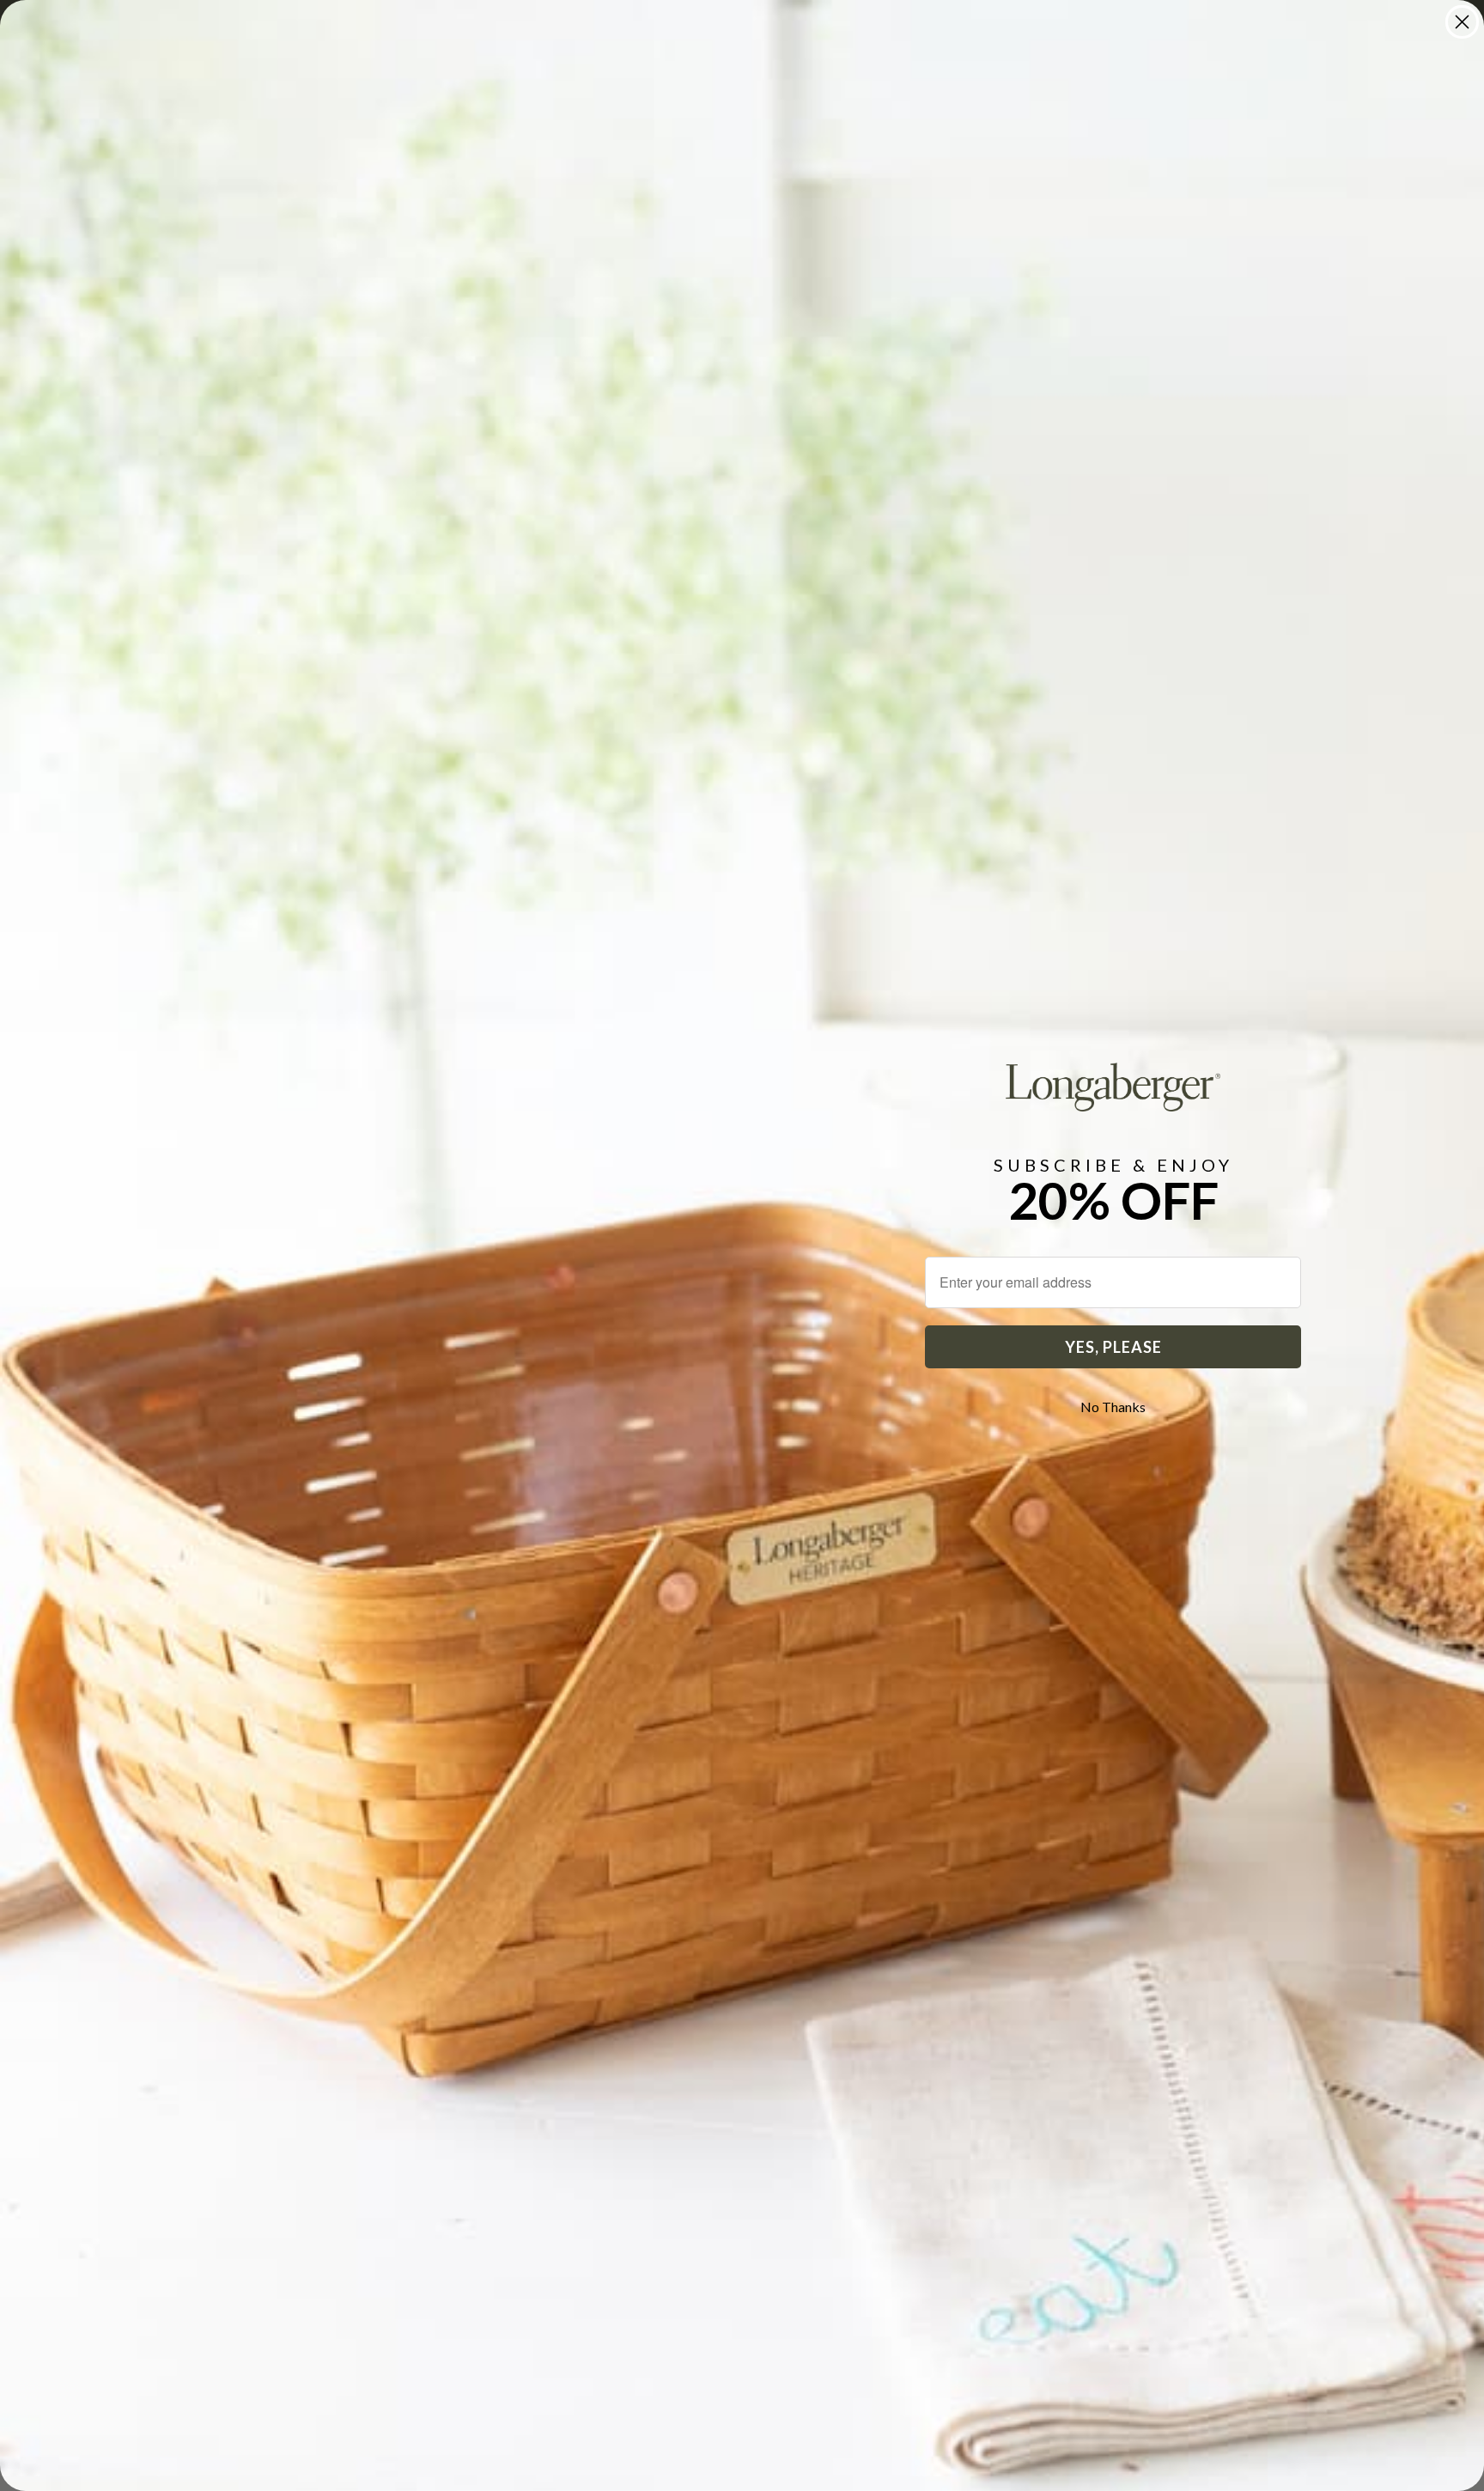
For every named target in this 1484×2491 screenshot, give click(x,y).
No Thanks (1113, 1407)
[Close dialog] (1462, 22)
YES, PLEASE (1113, 1347)
